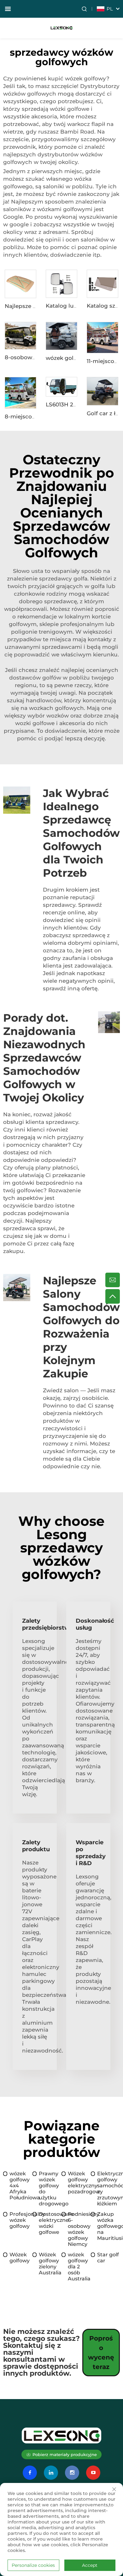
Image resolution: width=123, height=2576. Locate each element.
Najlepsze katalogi (30, 306)
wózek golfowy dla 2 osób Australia (79, 2267)
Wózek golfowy (20, 2258)
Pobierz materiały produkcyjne (65, 2454)
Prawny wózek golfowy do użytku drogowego (50, 2189)
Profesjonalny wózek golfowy (21, 2220)
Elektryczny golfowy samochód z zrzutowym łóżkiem (109, 2189)
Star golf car (108, 2258)
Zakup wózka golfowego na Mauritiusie (109, 2226)
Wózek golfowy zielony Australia (50, 2264)
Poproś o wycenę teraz (101, 2353)
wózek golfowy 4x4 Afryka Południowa (21, 2186)
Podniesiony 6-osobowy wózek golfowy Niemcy (79, 2229)
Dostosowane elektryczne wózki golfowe (50, 2223)
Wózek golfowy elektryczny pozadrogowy (79, 2183)
